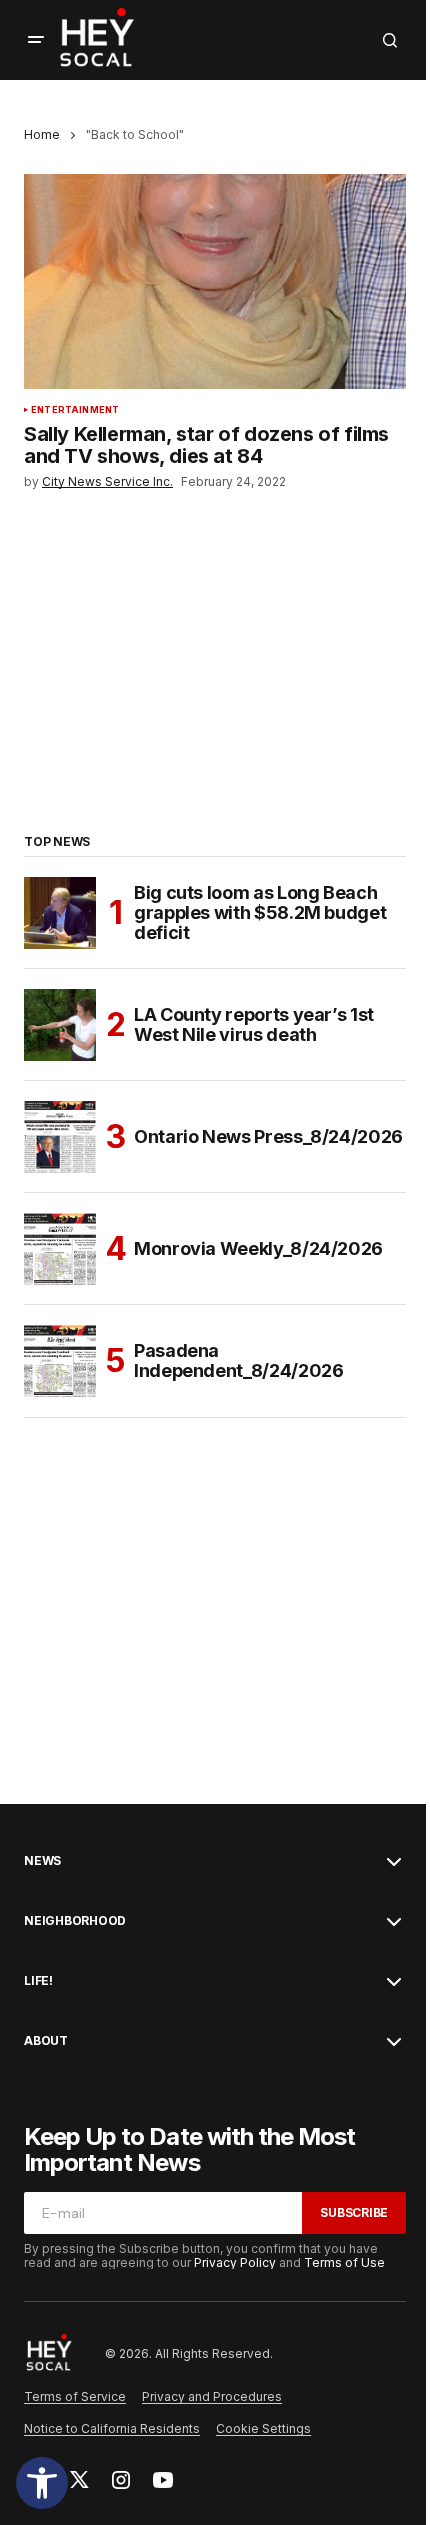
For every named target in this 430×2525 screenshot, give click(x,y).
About (46, 2041)
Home (42, 134)
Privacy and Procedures (212, 2396)
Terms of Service (75, 2396)
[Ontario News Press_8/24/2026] (60, 1137)
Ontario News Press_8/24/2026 (268, 1136)
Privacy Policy (235, 2262)
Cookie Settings (263, 2428)
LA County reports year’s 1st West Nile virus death (254, 1024)
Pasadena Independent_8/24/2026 (238, 1360)
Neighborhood (75, 1921)
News (42, 1861)
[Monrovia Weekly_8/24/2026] (60, 1249)
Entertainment (75, 410)
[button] (42, 2483)
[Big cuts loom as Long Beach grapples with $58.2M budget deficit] (60, 913)
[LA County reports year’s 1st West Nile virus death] (60, 1025)
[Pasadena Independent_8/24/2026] (60, 1361)
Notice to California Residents (112, 2428)
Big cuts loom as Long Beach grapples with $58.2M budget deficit (260, 912)
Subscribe (354, 2212)
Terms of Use (344, 2262)
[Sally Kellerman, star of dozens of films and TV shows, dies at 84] (215, 281)
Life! (38, 1981)
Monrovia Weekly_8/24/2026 (258, 1248)
